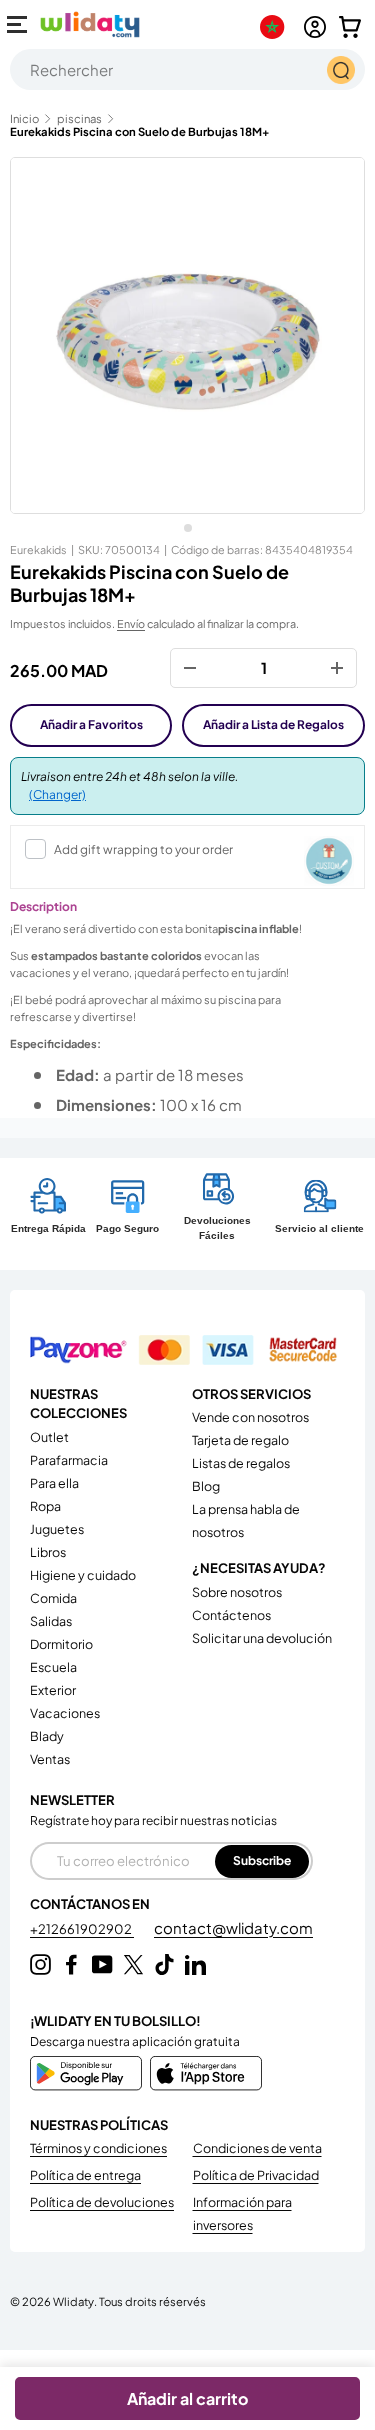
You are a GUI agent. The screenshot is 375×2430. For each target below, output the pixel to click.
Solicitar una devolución (262, 1638)
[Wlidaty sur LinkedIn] (195, 1964)
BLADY (47, 1736)
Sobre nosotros (237, 1592)
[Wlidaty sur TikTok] (164, 1964)
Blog (206, 1486)
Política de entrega (85, 2175)
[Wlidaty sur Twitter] (133, 1964)
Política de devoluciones (102, 2202)
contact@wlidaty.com (233, 1927)
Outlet (49, 1437)
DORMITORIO (61, 1644)
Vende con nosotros (250, 1417)
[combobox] (187, 69)
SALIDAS (51, 1621)
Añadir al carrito (187, 2398)
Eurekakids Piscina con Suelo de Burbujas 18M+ (139, 131)
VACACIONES (65, 1713)
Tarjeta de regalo (240, 1440)
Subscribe (262, 1860)
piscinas (79, 118)
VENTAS (50, 1759)
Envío (131, 623)
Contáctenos (231, 1615)
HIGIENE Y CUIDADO (83, 1575)
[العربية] (276, 27)
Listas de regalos (241, 1463)
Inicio (24, 118)
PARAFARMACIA (69, 1460)
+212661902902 (82, 1929)
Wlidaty (73, 2301)
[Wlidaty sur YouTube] (102, 1964)
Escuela (53, 1667)
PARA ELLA (54, 1483)
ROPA (45, 1506)
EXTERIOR (53, 1690)
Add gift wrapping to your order (143, 849)
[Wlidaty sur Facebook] (71, 1964)
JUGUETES (57, 1529)
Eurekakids (38, 549)
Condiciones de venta (257, 2148)
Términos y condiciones (98, 2148)
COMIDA (53, 1598)
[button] (350, 27)
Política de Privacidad (256, 2175)
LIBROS (48, 1552)
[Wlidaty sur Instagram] (40, 1964)
